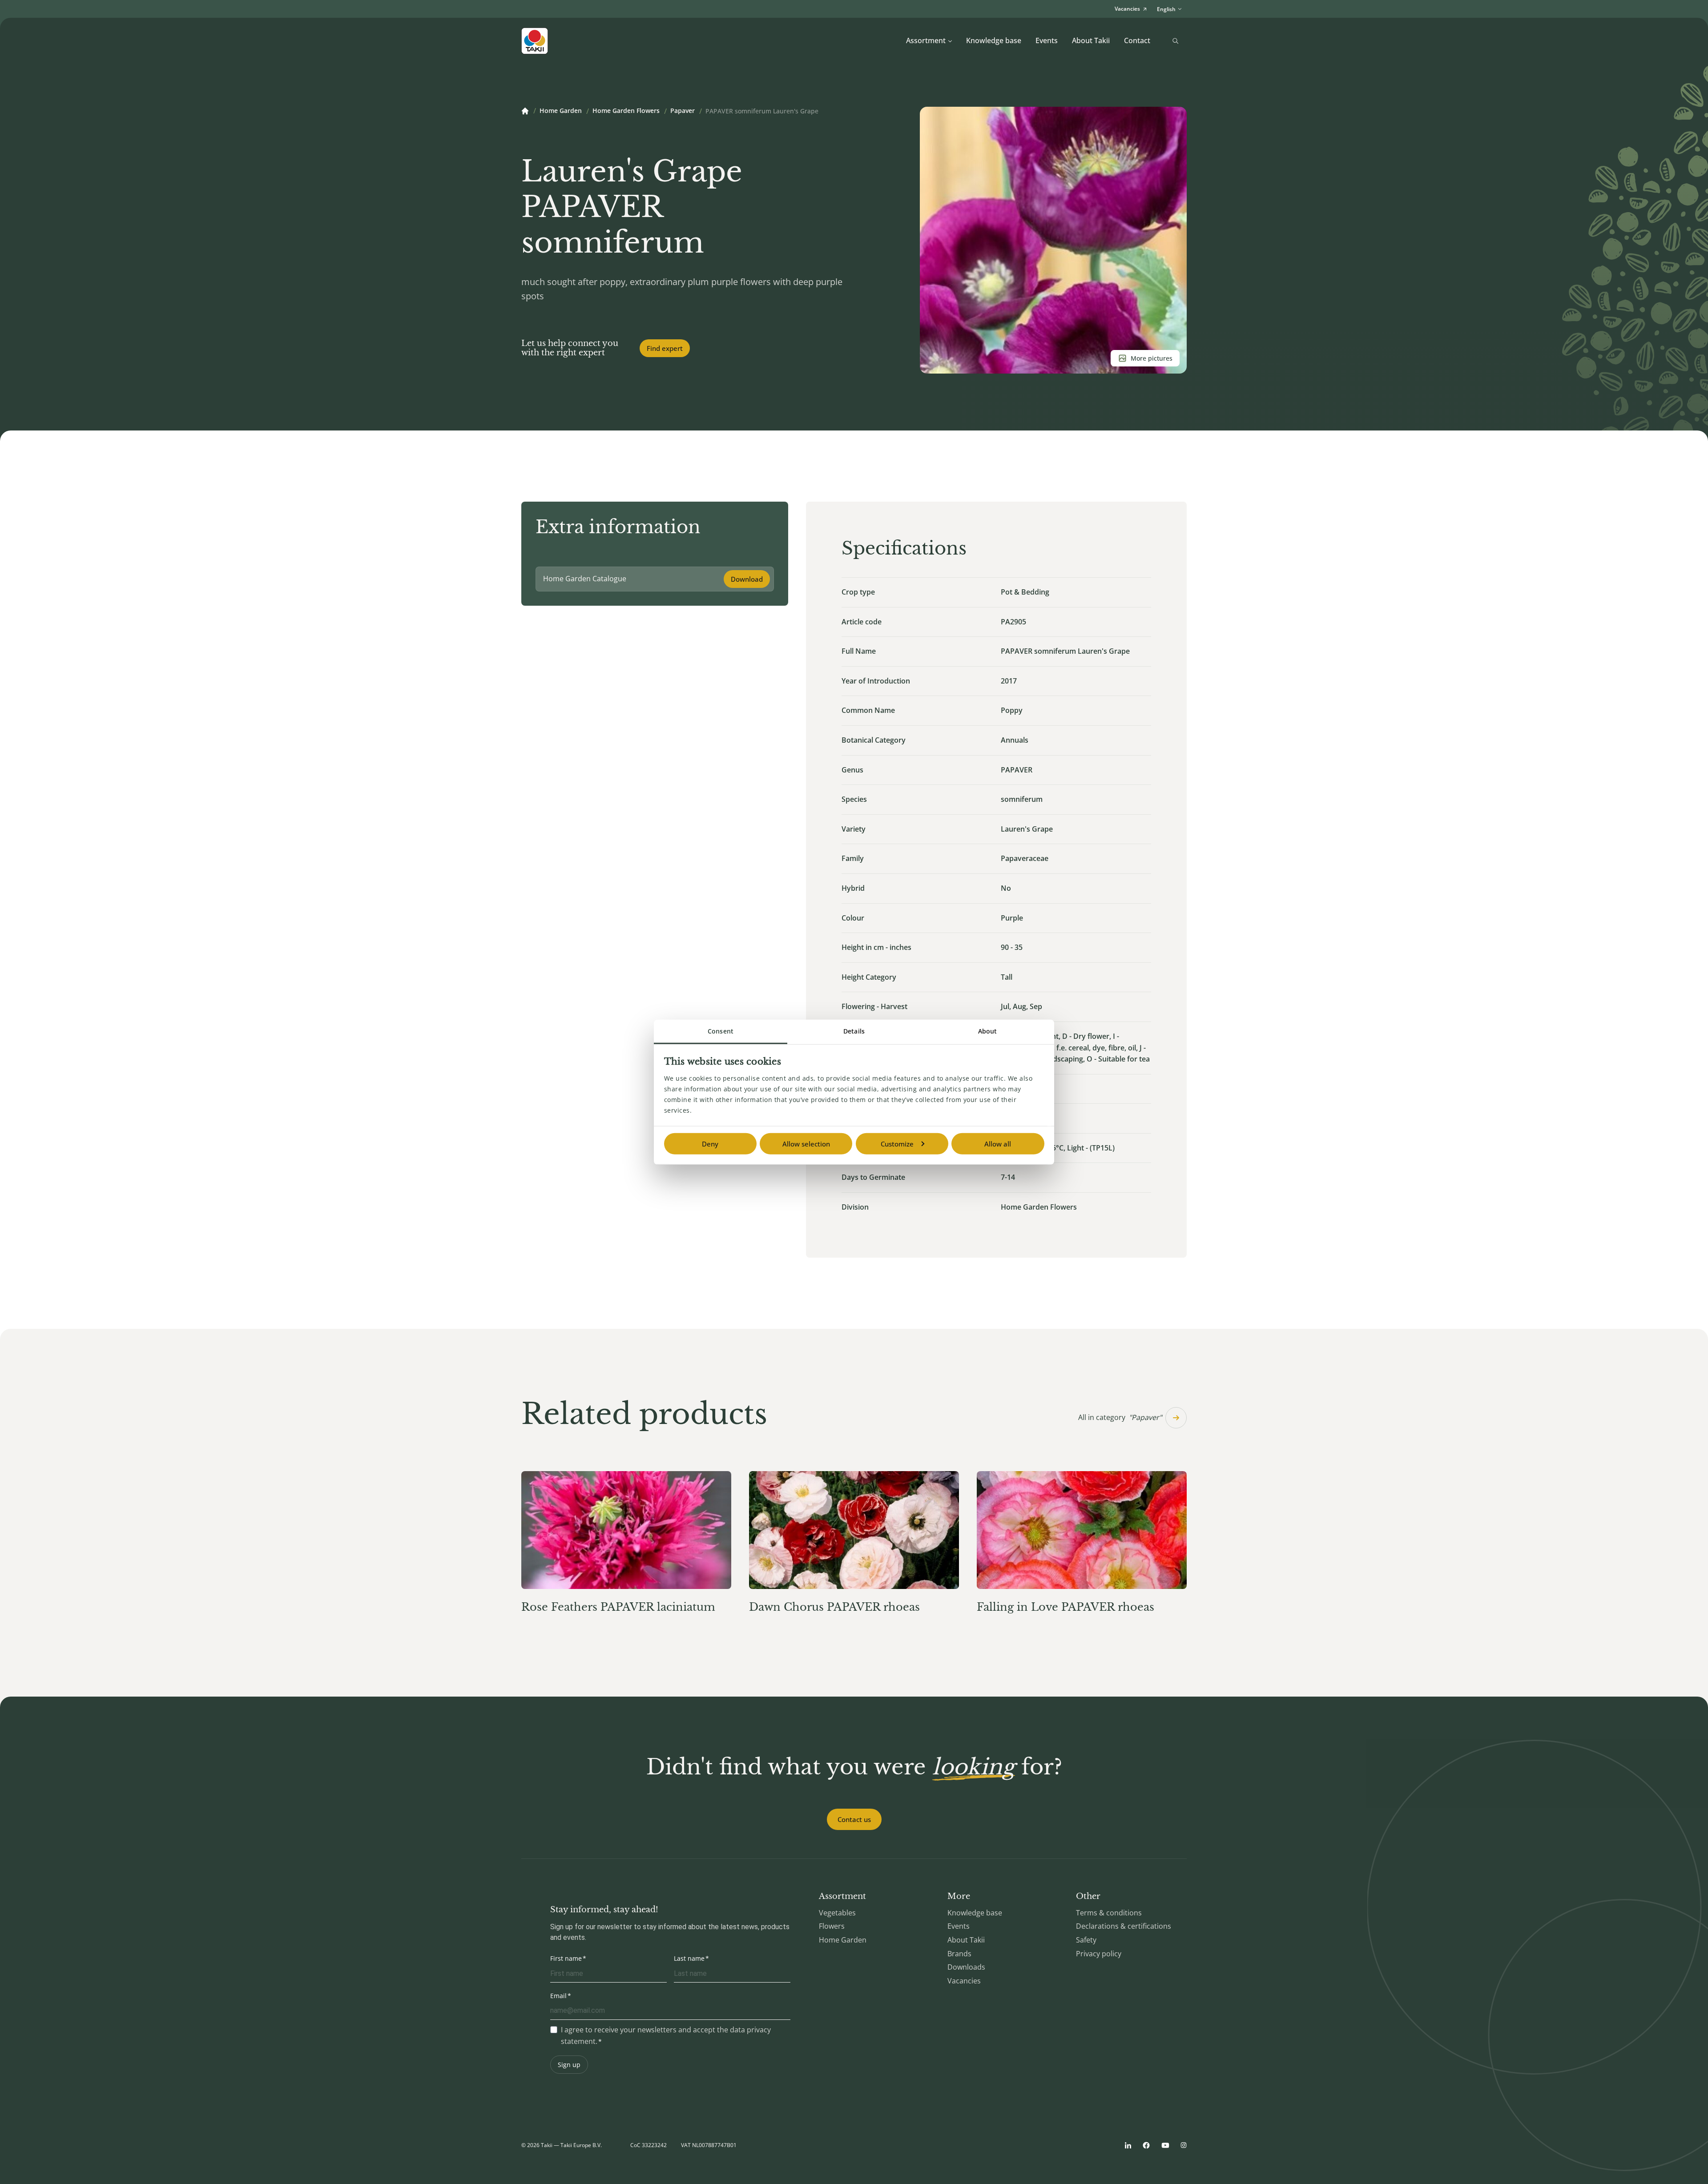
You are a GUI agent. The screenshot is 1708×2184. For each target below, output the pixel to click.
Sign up (569, 2065)
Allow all (998, 1143)
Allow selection (806, 1143)
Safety (1086, 1940)
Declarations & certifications (1124, 1926)
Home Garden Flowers (626, 111)
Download (747, 579)
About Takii (1091, 40)
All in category (1120, 1417)
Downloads (966, 1967)
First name (566, 1958)
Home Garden (561, 111)
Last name (689, 1958)
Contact (1137, 40)
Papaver (683, 111)
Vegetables (837, 1913)
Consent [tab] (721, 1031)
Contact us (854, 1819)
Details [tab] (854, 1031)
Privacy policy (1099, 1954)
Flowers (832, 1926)
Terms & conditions (1109, 1913)
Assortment (926, 40)
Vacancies (964, 1981)
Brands (959, 1954)
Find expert (665, 348)
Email (558, 1996)
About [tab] (988, 1031)
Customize (897, 1143)
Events (1047, 40)
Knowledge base (994, 40)
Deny (710, 1143)
